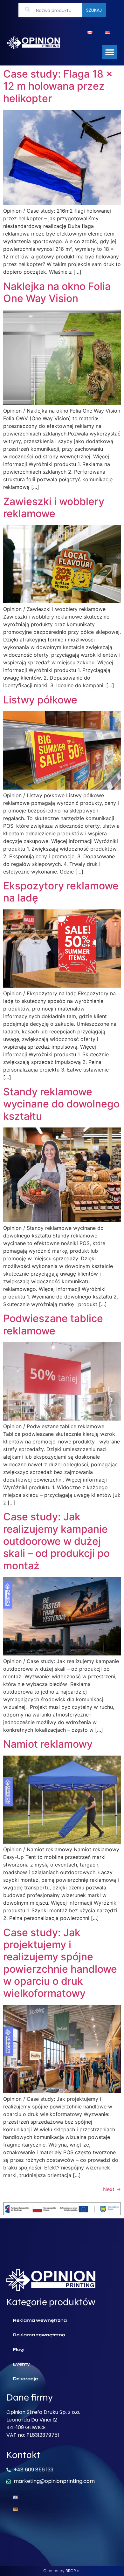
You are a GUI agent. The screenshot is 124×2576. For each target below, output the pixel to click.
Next (112, 2189)
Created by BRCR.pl (62, 2571)
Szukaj (94, 10)
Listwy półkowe (40, 700)
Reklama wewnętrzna (40, 2320)
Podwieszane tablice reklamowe (53, 1324)
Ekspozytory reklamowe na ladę (61, 892)
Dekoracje (25, 2379)
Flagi (19, 2350)
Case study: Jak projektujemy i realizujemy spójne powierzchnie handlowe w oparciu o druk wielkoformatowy (60, 1963)
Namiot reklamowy (48, 1744)
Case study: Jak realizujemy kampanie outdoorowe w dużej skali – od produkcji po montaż (56, 1541)
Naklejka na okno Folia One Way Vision (57, 292)
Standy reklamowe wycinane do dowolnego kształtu (61, 1104)
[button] (110, 52)
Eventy (21, 2364)
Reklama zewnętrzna (39, 2335)
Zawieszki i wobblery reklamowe (54, 507)
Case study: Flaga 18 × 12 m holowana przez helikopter (58, 86)
